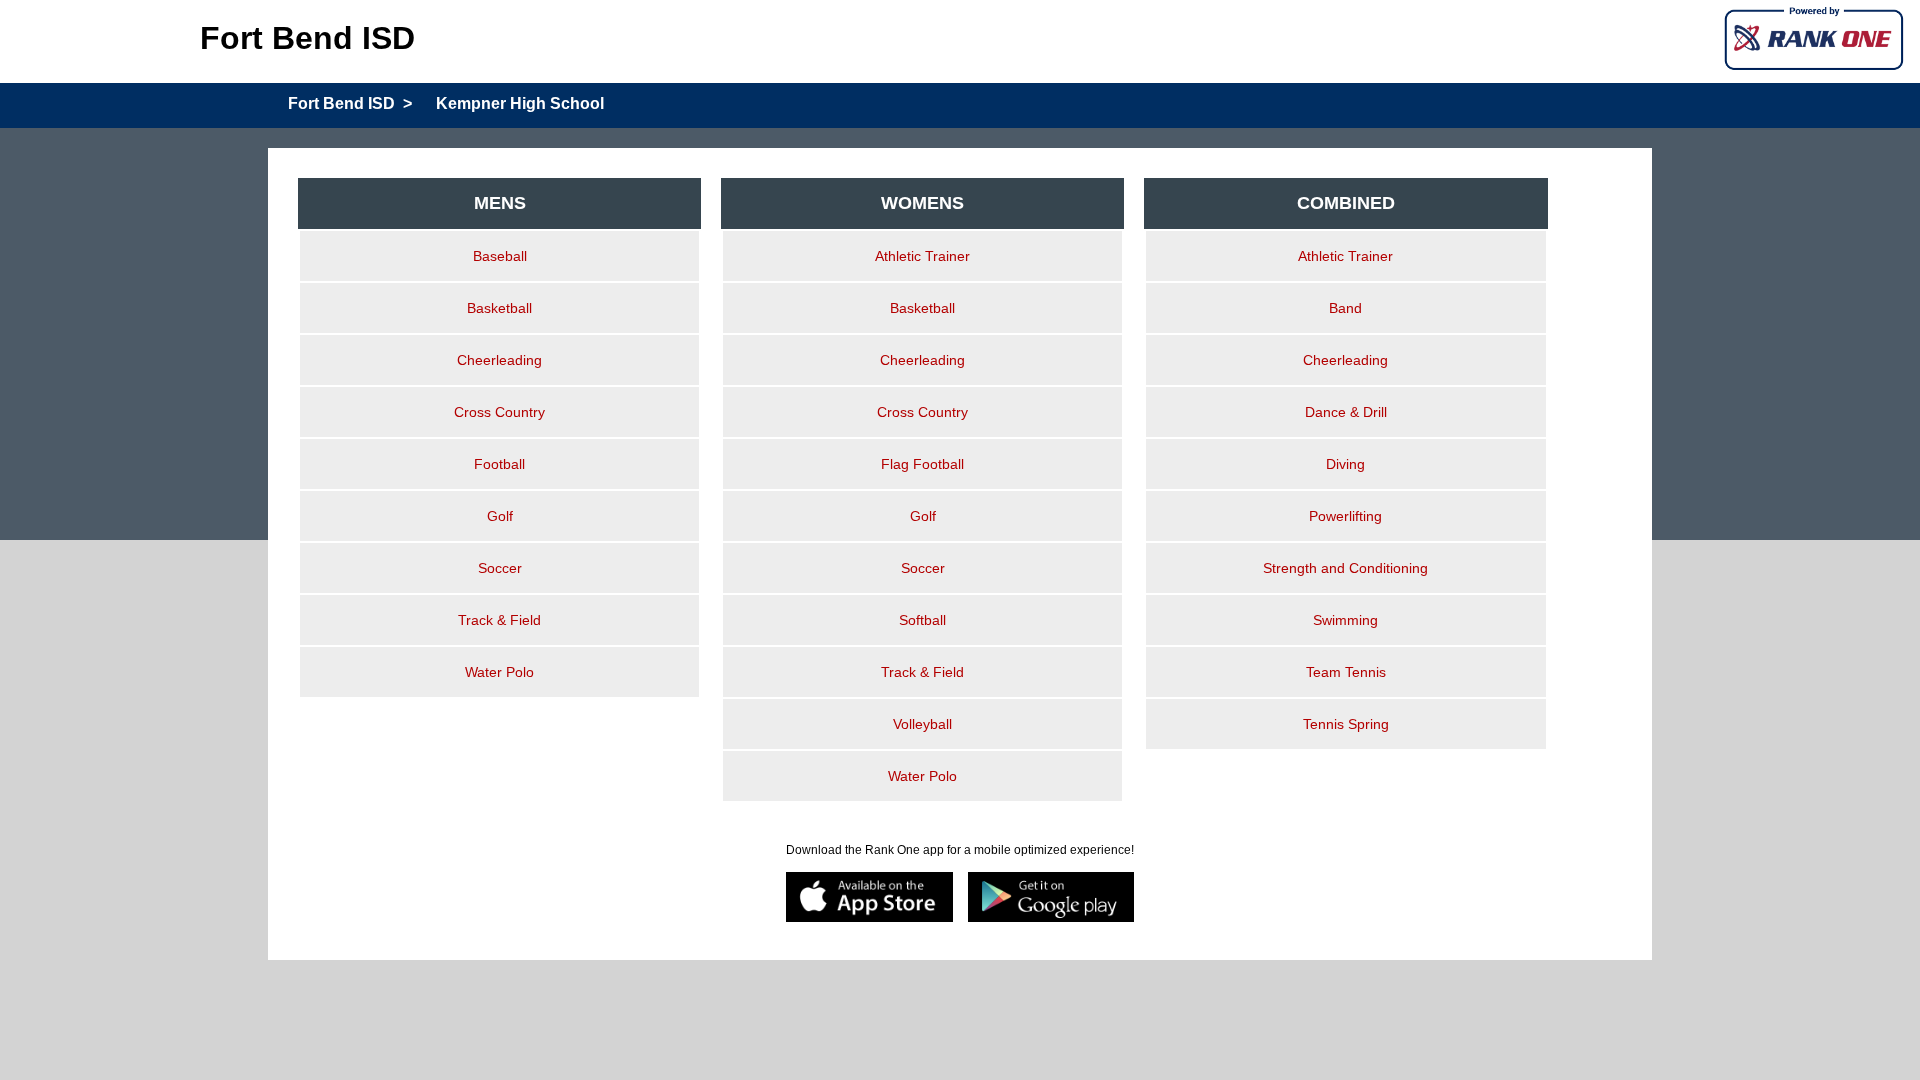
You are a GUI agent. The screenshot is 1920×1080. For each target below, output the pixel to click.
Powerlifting (1345, 516)
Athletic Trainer (922, 256)
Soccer (500, 568)
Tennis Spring (1346, 724)
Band (1345, 308)
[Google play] (1051, 898)
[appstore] (869, 898)
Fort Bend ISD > (350, 103)
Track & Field (499, 620)
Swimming (1345, 620)
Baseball (500, 256)
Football (499, 464)
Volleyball (922, 724)
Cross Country (499, 412)
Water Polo (499, 672)
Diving (1345, 464)
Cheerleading (499, 360)
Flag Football (922, 464)
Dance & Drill (1346, 412)
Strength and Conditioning (1345, 568)
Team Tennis (1346, 672)
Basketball (499, 308)
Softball (922, 620)
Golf (500, 516)
